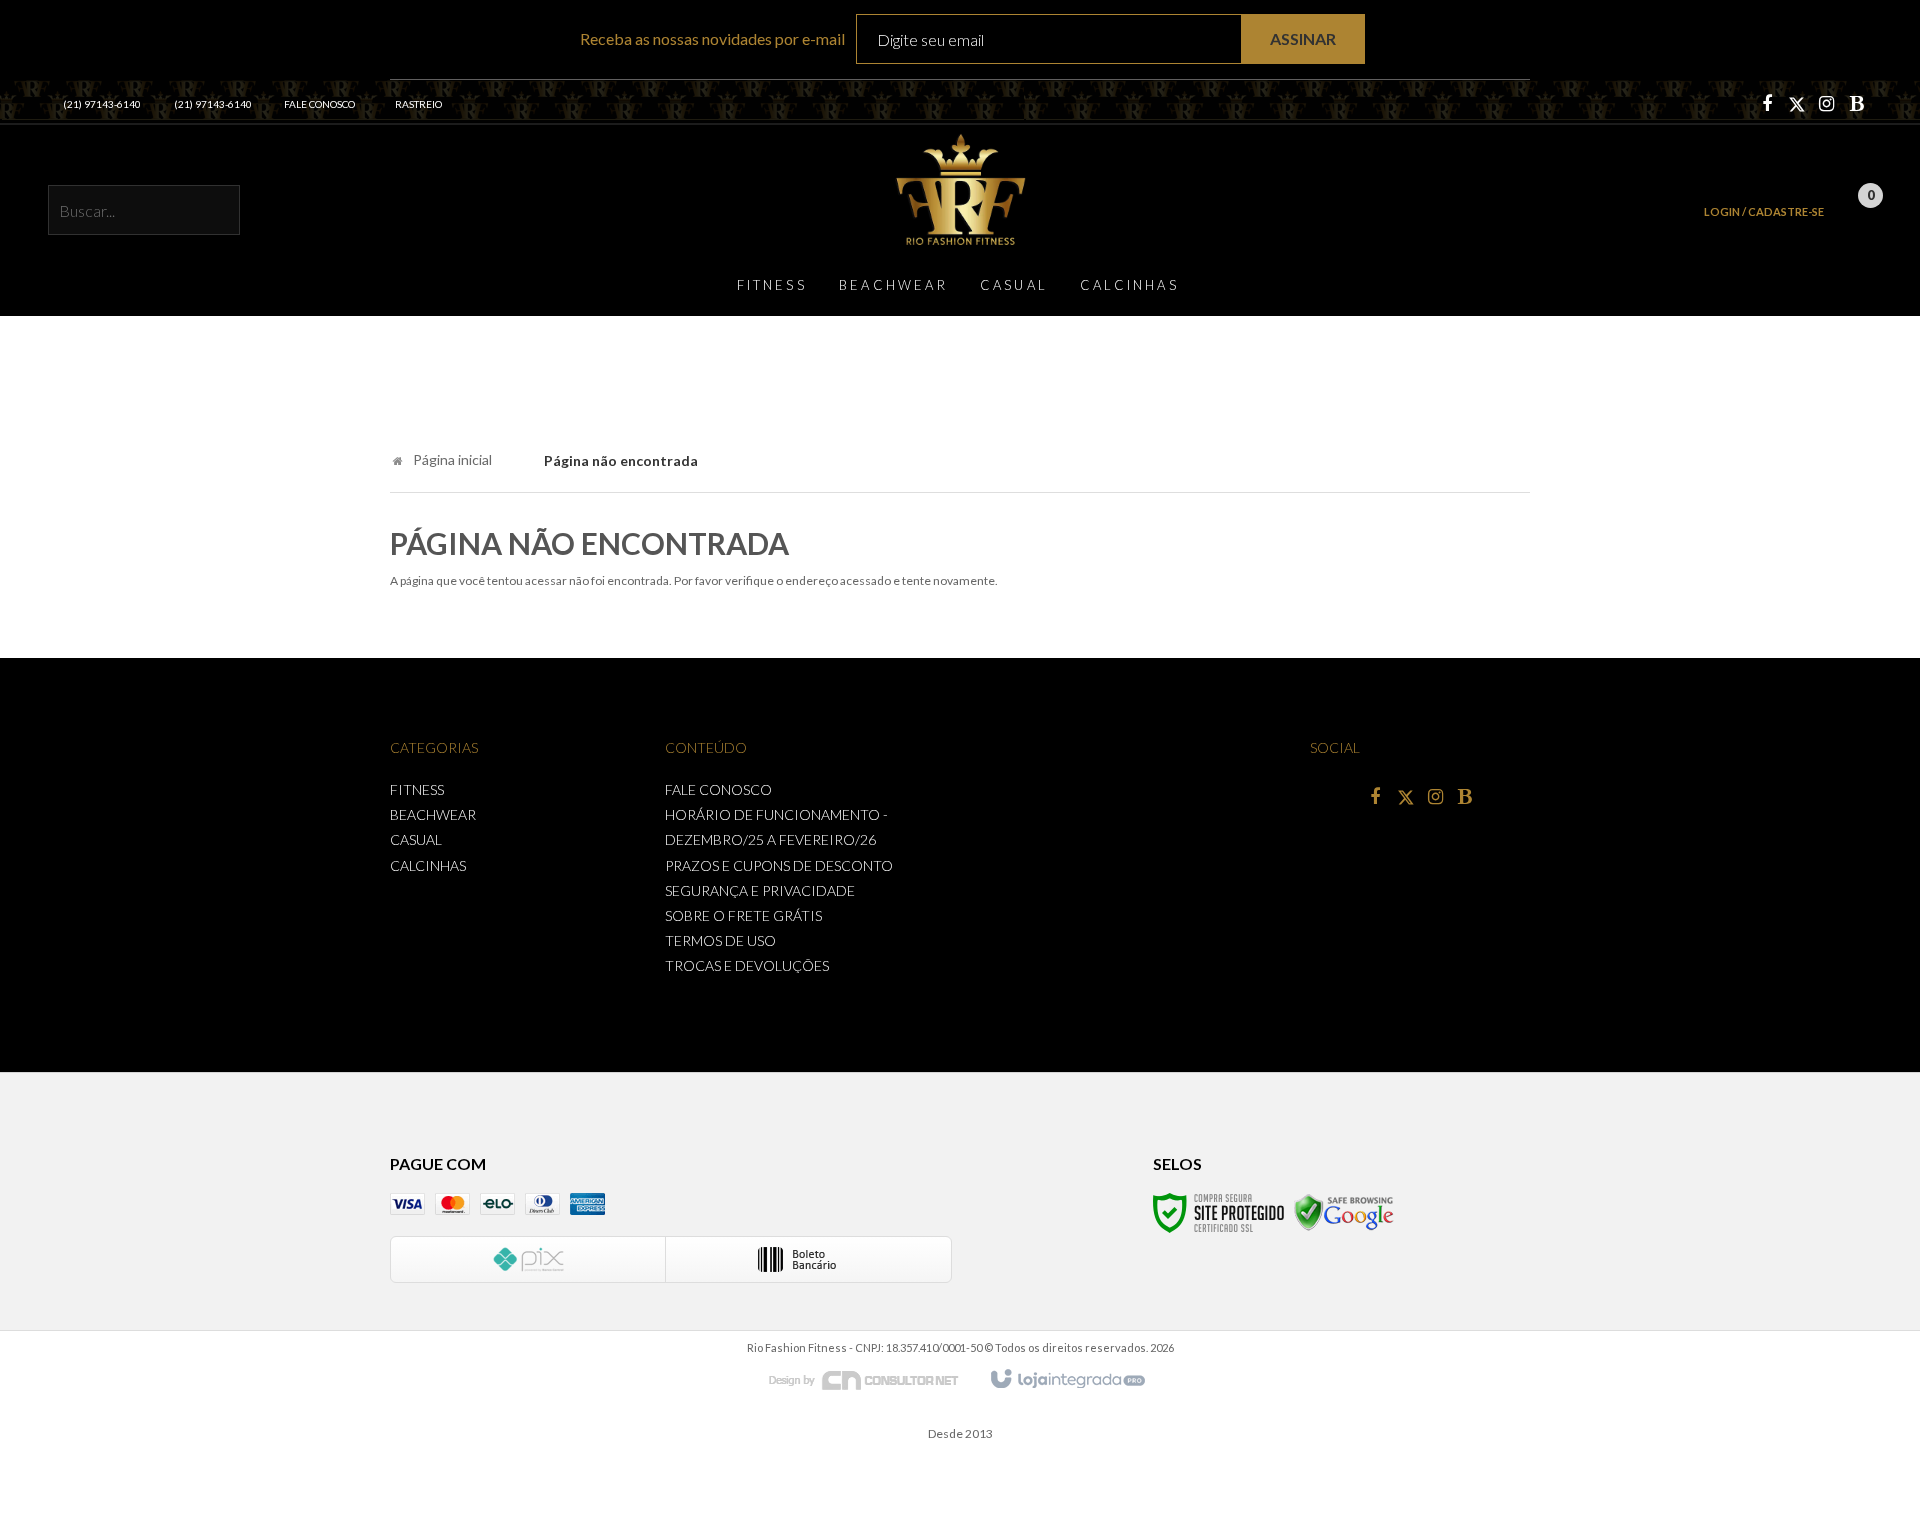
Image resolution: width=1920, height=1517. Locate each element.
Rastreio (418, 104)
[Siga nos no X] (1797, 105)
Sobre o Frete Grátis (743, 915)
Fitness (417, 789)
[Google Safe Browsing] (1344, 1211)
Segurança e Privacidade (760, 890)
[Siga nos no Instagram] (1827, 105)
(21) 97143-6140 (102, 104)
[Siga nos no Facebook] (1767, 105)
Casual (416, 839)
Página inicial (452, 459)
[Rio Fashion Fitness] (960, 189)
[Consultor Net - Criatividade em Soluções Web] (874, 1378)
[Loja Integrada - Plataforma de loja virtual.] (1066, 1380)
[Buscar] (214, 212)
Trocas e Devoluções (747, 965)
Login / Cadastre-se (1764, 211)
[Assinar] (1303, 39)
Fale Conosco (319, 104)
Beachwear (433, 814)
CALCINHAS (428, 865)
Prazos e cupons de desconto (779, 865)
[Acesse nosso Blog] (1857, 105)
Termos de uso (720, 940)
